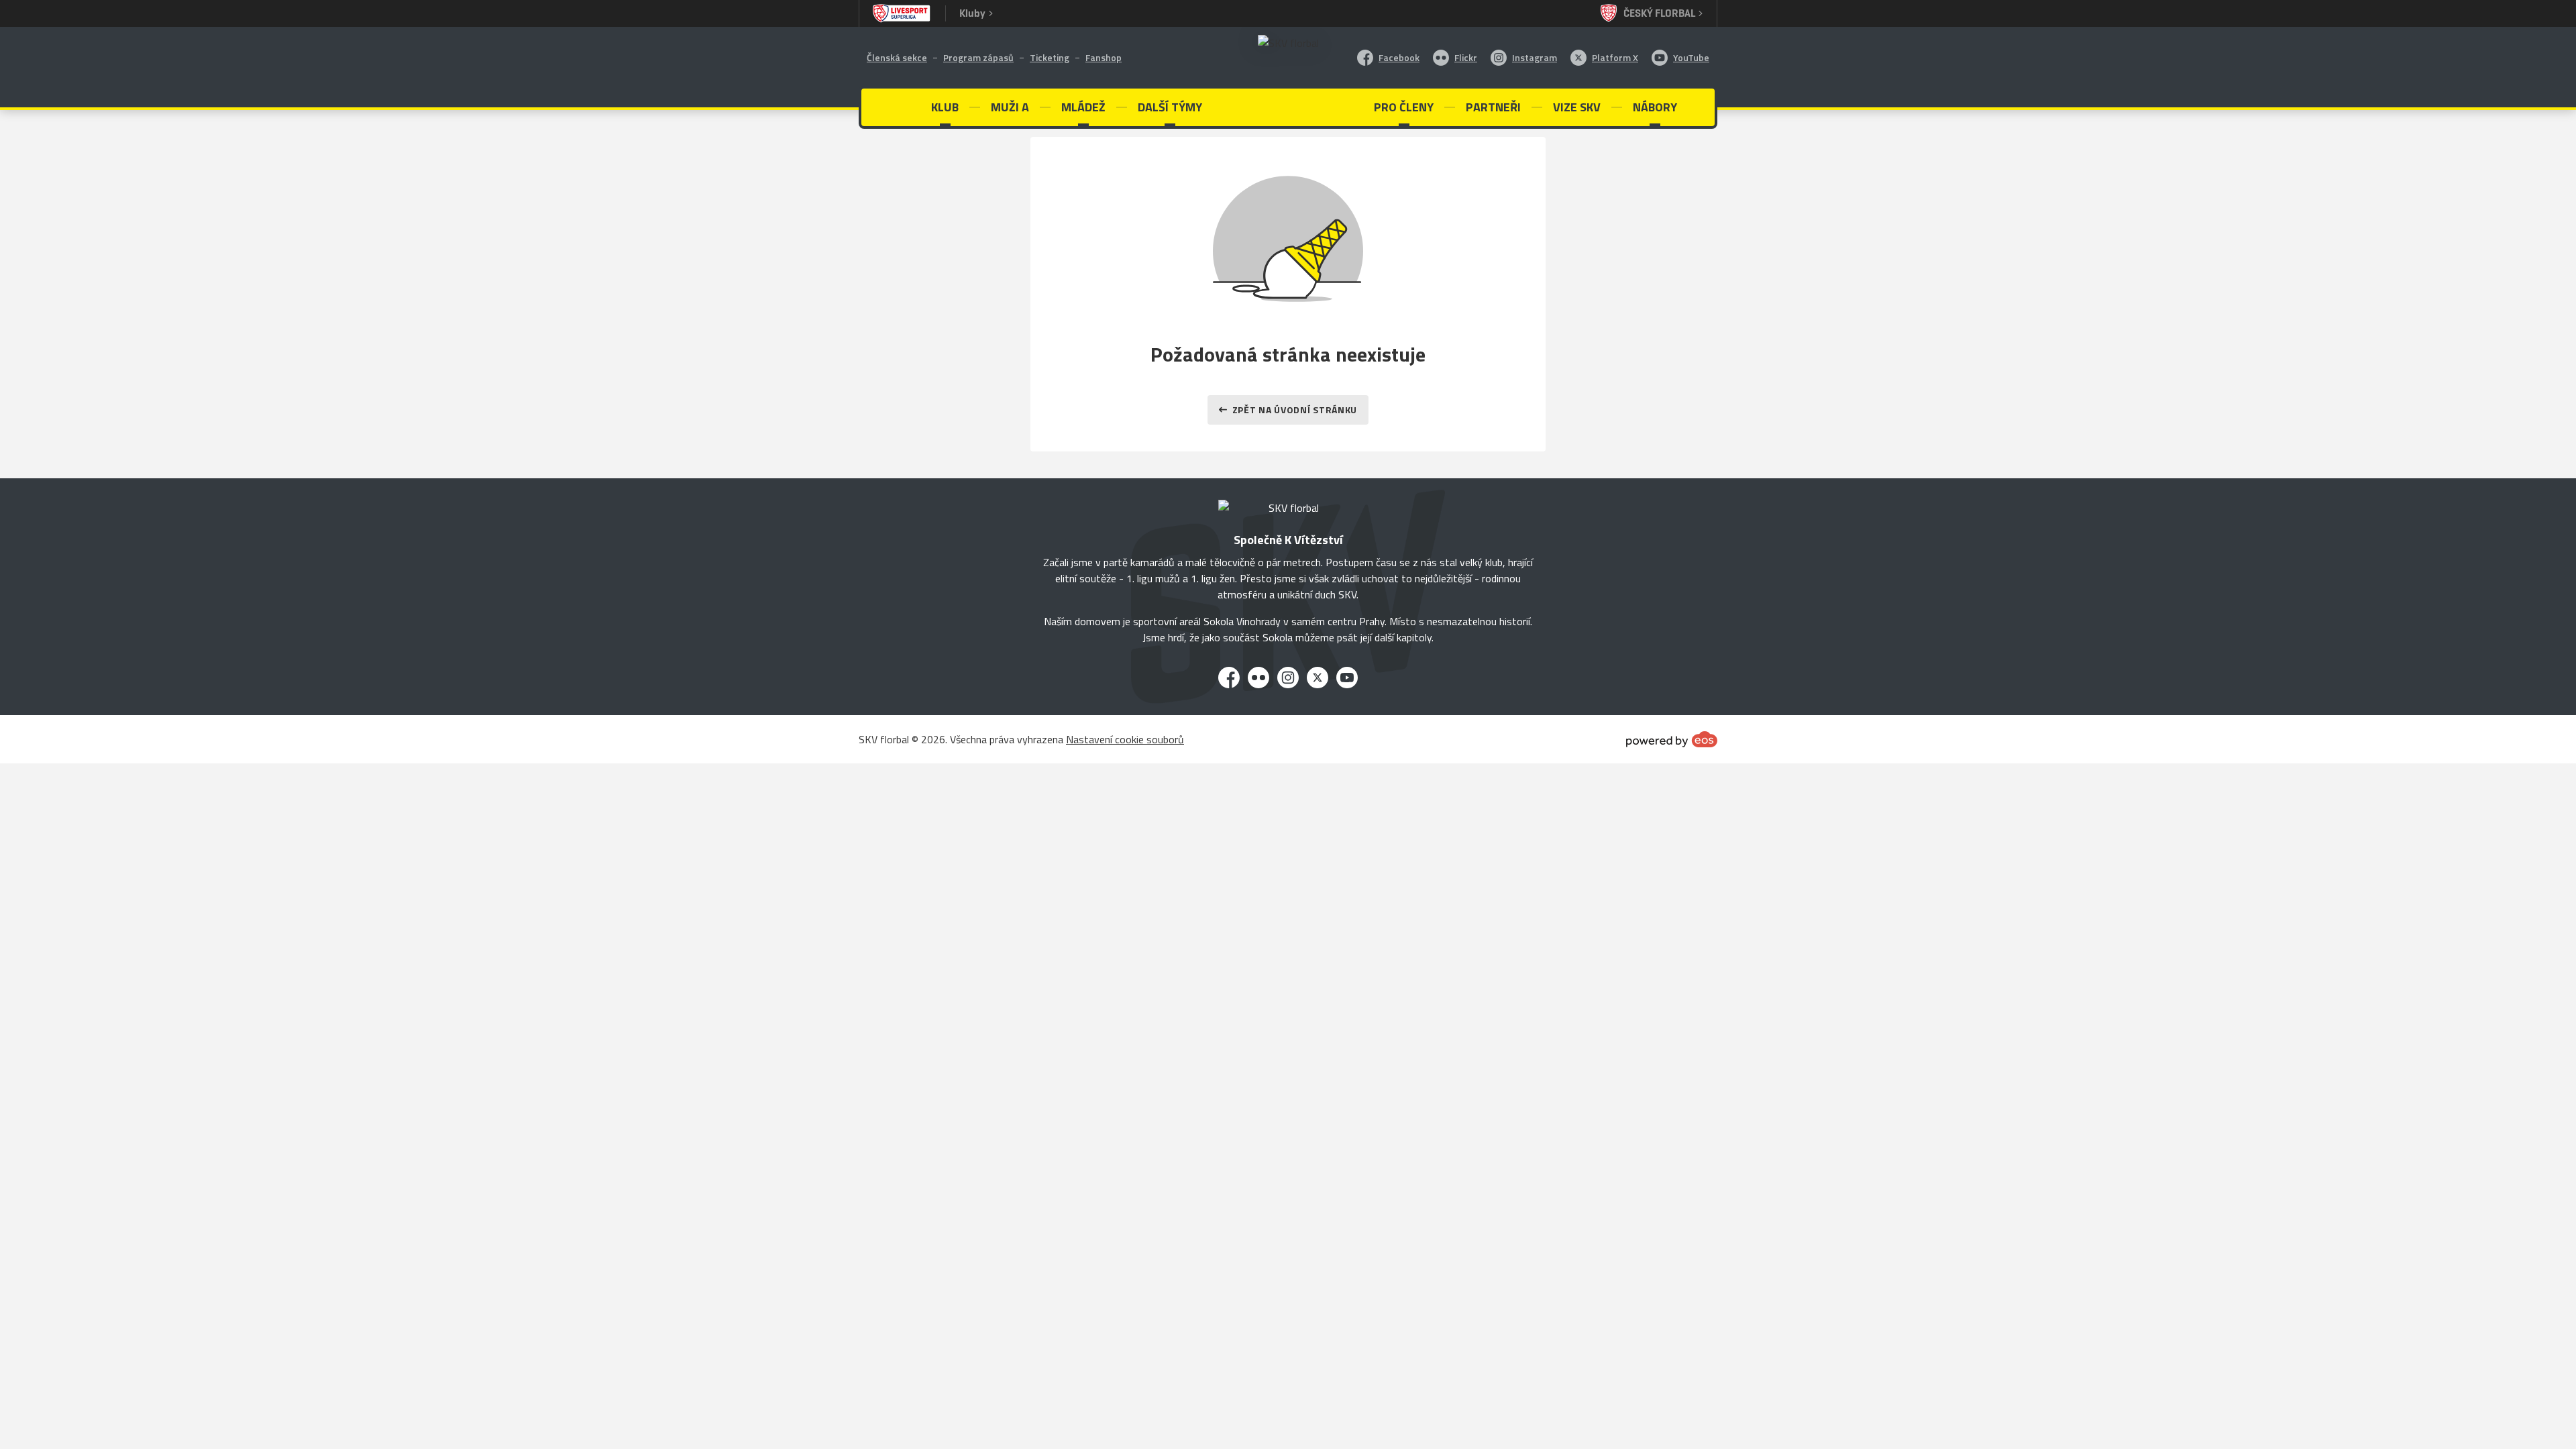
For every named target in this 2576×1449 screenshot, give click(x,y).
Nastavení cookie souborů (1125, 739)
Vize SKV (1577, 107)
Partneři (1493, 107)
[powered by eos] (1672, 739)
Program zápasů (978, 57)
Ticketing (1050, 57)
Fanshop (1104, 57)
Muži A (1010, 107)
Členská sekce (897, 57)
